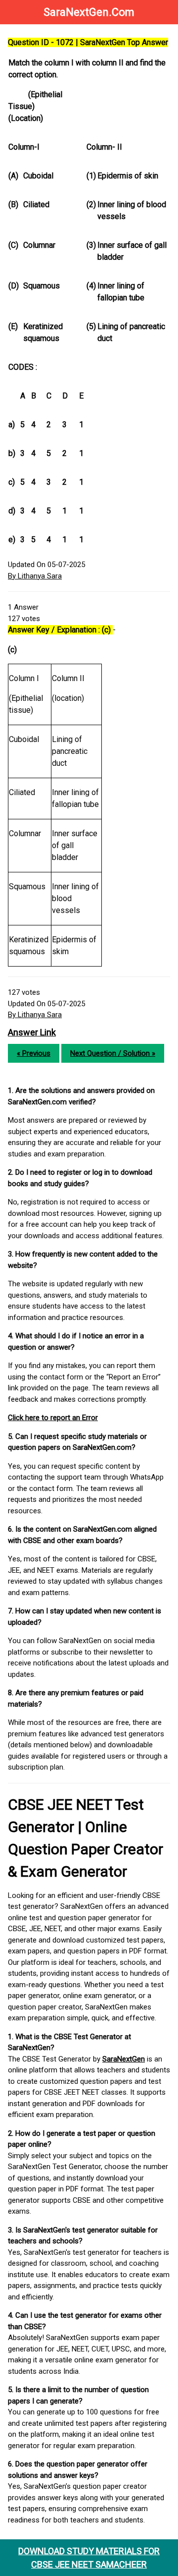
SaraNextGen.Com (89, 12)
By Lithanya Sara (35, 576)
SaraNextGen (124, 2059)
